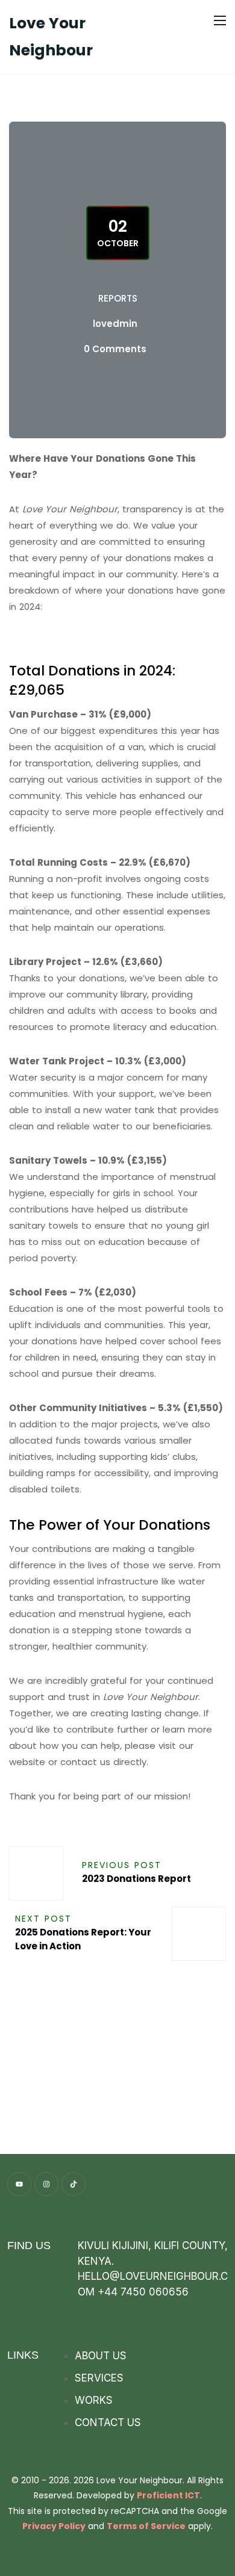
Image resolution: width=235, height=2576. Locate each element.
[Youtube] (19, 2184)
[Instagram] (46, 2184)
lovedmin (115, 324)
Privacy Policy (54, 2526)
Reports (118, 298)
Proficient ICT (168, 2495)
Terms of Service (146, 2526)
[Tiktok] (74, 2184)
